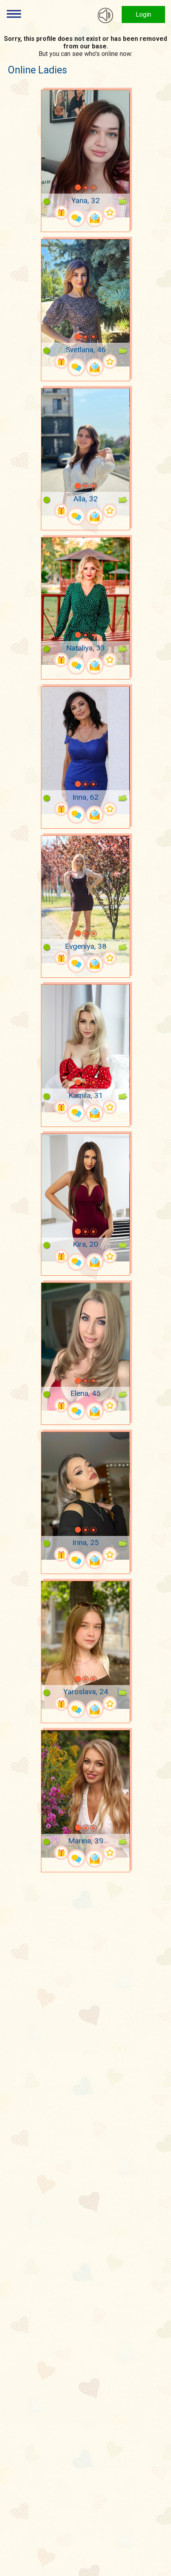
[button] (68, 188)
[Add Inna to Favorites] (110, 809)
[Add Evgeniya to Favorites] (110, 958)
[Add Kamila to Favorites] (110, 1107)
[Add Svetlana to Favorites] (110, 362)
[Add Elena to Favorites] (110, 1406)
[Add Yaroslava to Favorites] (110, 1704)
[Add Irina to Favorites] (110, 1554)
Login (143, 14)
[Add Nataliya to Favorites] (110, 660)
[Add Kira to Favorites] (110, 1256)
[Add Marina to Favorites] (110, 1853)
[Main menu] (14, 14)
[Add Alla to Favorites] (110, 511)
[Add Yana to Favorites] (110, 212)
